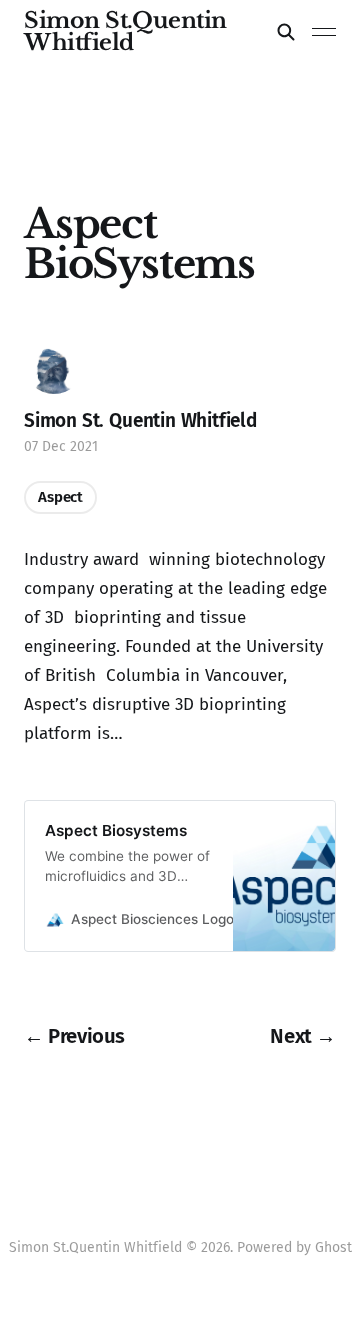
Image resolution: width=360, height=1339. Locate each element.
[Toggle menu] (324, 32)
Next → (303, 1036)
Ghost (333, 1247)
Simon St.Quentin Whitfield (125, 32)
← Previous (74, 1036)
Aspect (60, 497)
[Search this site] (286, 32)
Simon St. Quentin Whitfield (140, 420)
